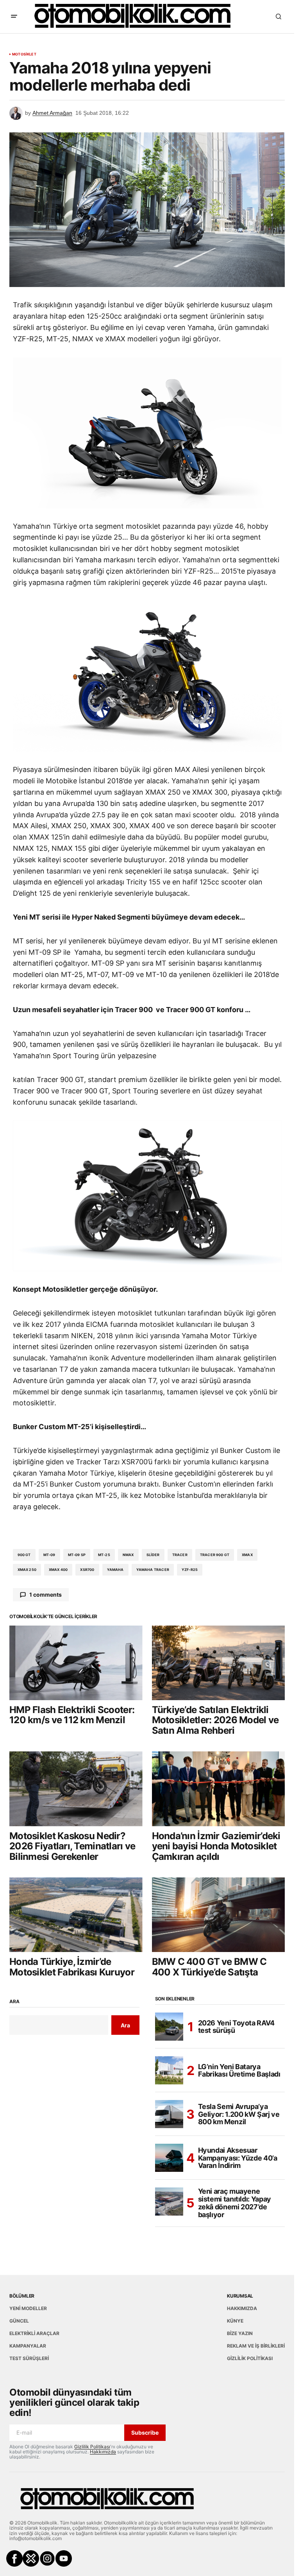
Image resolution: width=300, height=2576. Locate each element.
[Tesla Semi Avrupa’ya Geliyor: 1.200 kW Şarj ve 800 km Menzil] (169, 2114)
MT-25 (104, 1555)
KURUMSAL (240, 2296)
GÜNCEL (19, 2321)
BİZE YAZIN (240, 2333)
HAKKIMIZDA (242, 2308)
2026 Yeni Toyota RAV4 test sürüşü (236, 2027)
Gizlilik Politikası (92, 2447)
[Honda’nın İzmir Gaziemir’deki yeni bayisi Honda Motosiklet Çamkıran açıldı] (219, 1789)
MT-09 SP (77, 1555)
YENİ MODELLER (28, 2308)
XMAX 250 (27, 1570)
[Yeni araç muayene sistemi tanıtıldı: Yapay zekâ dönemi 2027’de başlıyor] (169, 2202)
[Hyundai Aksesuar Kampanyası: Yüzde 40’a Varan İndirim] (169, 2158)
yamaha (115, 1570)
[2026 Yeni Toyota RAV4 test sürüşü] (169, 2027)
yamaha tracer (153, 1570)
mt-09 (49, 1555)
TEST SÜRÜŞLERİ (29, 2358)
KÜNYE (235, 2321)
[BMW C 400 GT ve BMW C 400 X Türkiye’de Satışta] (219, 1915)
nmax (128, 1555)
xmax (247, 1555)
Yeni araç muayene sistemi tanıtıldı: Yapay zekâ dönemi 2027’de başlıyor (235, 2203)
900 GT (24, 1555)
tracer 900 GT (215, 1555)
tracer (180, 1555)
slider (153, 1555)
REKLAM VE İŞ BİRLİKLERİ (256, 2346)
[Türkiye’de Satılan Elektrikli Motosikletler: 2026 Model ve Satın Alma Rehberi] (219, 1663)
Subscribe (145, 2432)
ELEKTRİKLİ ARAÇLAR (34, 2333)
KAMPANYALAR (28, 2346)
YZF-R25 (190, 1570)
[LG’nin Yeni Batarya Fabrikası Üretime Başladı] (169, 2070)
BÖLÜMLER (22, 2296)
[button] (14, 16)
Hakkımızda (103, 2452)
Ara (14, 2002)
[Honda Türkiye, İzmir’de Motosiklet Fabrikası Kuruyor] (76, 1915)
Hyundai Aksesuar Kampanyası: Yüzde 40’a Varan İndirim (238, 2158)
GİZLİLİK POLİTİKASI (250, 2358)
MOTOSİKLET (24, 54)
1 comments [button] (46, 1595)
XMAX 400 (58, 1570)
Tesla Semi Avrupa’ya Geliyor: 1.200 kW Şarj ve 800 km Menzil (239, 2114)
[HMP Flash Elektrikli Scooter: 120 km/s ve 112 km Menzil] (76, 1663)
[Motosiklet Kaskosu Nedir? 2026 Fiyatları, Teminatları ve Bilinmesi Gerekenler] (76, 1789)
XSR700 (87, 1570)
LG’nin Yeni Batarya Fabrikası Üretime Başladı (239, 2071)
